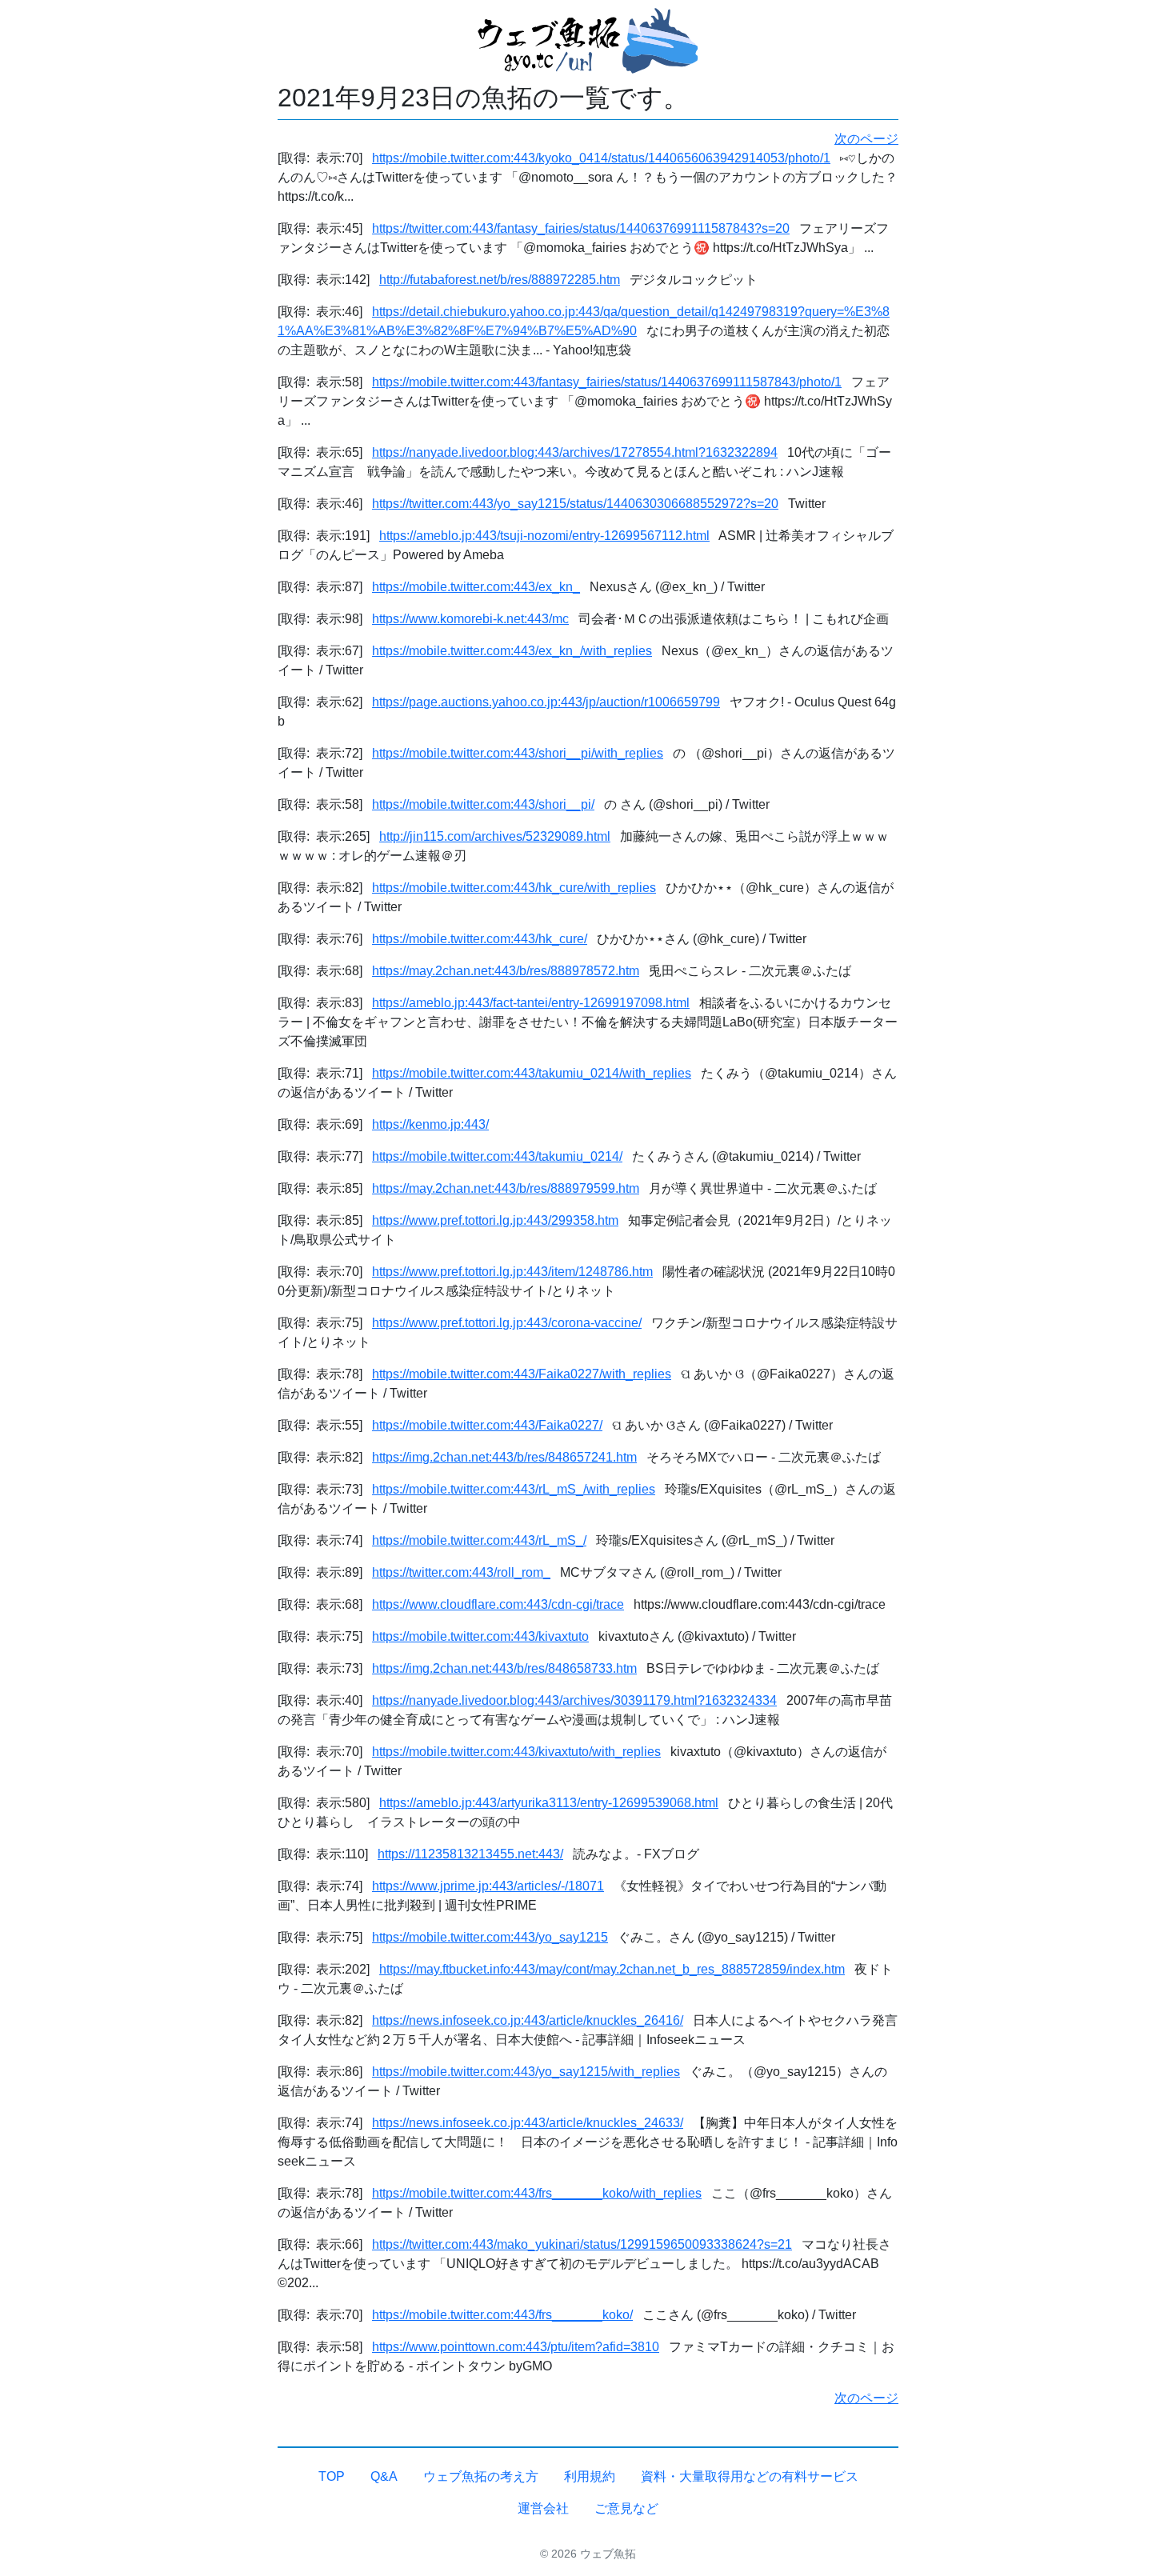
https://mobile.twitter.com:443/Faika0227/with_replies (522, 1374)
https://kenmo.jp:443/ (430, 1124)
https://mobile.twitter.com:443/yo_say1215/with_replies (526, 2072)
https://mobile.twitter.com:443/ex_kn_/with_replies (512, 651)
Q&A (384, 2476)
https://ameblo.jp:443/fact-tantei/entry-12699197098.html (531, 1003)
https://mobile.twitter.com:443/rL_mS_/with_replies (514, 1489)
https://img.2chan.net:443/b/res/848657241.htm (504, 1457)
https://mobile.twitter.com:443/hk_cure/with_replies (514, 888)
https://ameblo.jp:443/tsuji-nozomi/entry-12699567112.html (544, 536)
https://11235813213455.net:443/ (470, 1854)
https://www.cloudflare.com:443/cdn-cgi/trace (498, 1604)
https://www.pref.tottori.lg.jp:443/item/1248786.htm (512, 1272)
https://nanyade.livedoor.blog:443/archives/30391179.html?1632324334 (574, 1700)
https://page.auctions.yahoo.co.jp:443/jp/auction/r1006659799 (546, 702)
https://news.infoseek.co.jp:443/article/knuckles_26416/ (528, 2020)
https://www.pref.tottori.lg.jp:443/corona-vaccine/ (507, 1323)
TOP (332, 2476)
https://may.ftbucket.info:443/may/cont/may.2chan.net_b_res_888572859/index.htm (612, 1969)
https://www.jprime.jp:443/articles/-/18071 (488, 1886)
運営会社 (543, 2508)
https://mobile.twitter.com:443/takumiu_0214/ (497, 1156)
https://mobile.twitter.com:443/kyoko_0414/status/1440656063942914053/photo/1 (601, 158)
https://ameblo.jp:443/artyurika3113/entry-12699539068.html (549, 1803)
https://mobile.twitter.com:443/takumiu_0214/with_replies (532, 1073)
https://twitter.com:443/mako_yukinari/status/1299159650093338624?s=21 (582, 2244)
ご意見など (626, 2508)
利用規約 (590, 2476)
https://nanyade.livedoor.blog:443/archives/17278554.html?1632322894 (575, 452)
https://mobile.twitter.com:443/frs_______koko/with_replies (537, 2193)
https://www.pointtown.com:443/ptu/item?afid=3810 (516, 2347)
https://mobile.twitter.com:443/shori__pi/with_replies (518, 753)
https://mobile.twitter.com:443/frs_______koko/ (502, 2315)
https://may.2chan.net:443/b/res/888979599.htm (506, 1188)
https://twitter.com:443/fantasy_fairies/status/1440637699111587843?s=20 (581, 228)
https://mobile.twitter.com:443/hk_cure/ (480, 939)
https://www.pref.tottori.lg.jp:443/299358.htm (495, 1220)
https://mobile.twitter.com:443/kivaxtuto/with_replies (516, 1752)
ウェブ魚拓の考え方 (481, 2476)
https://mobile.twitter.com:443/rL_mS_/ (479, 1540)
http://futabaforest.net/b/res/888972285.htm (500, 280)
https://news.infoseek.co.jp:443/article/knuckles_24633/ (528, 2123)
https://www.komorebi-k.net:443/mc (470, 619)
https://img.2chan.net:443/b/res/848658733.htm (504, 1668)
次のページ (866, 139)
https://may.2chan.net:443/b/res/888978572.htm (506, 971)
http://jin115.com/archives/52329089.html (495, 836)
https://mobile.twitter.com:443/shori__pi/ (483, 804)
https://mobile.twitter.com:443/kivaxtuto (480, 1636)
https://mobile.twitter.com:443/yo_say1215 (490, 1937)
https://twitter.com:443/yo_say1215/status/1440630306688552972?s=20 (575, 504)
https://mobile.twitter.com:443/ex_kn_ (476, 587)
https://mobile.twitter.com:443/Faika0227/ (487, 1425)
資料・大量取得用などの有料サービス (750, 2476)
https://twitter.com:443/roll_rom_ (461, 1572)
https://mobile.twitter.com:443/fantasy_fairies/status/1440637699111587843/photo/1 (607, 382)
